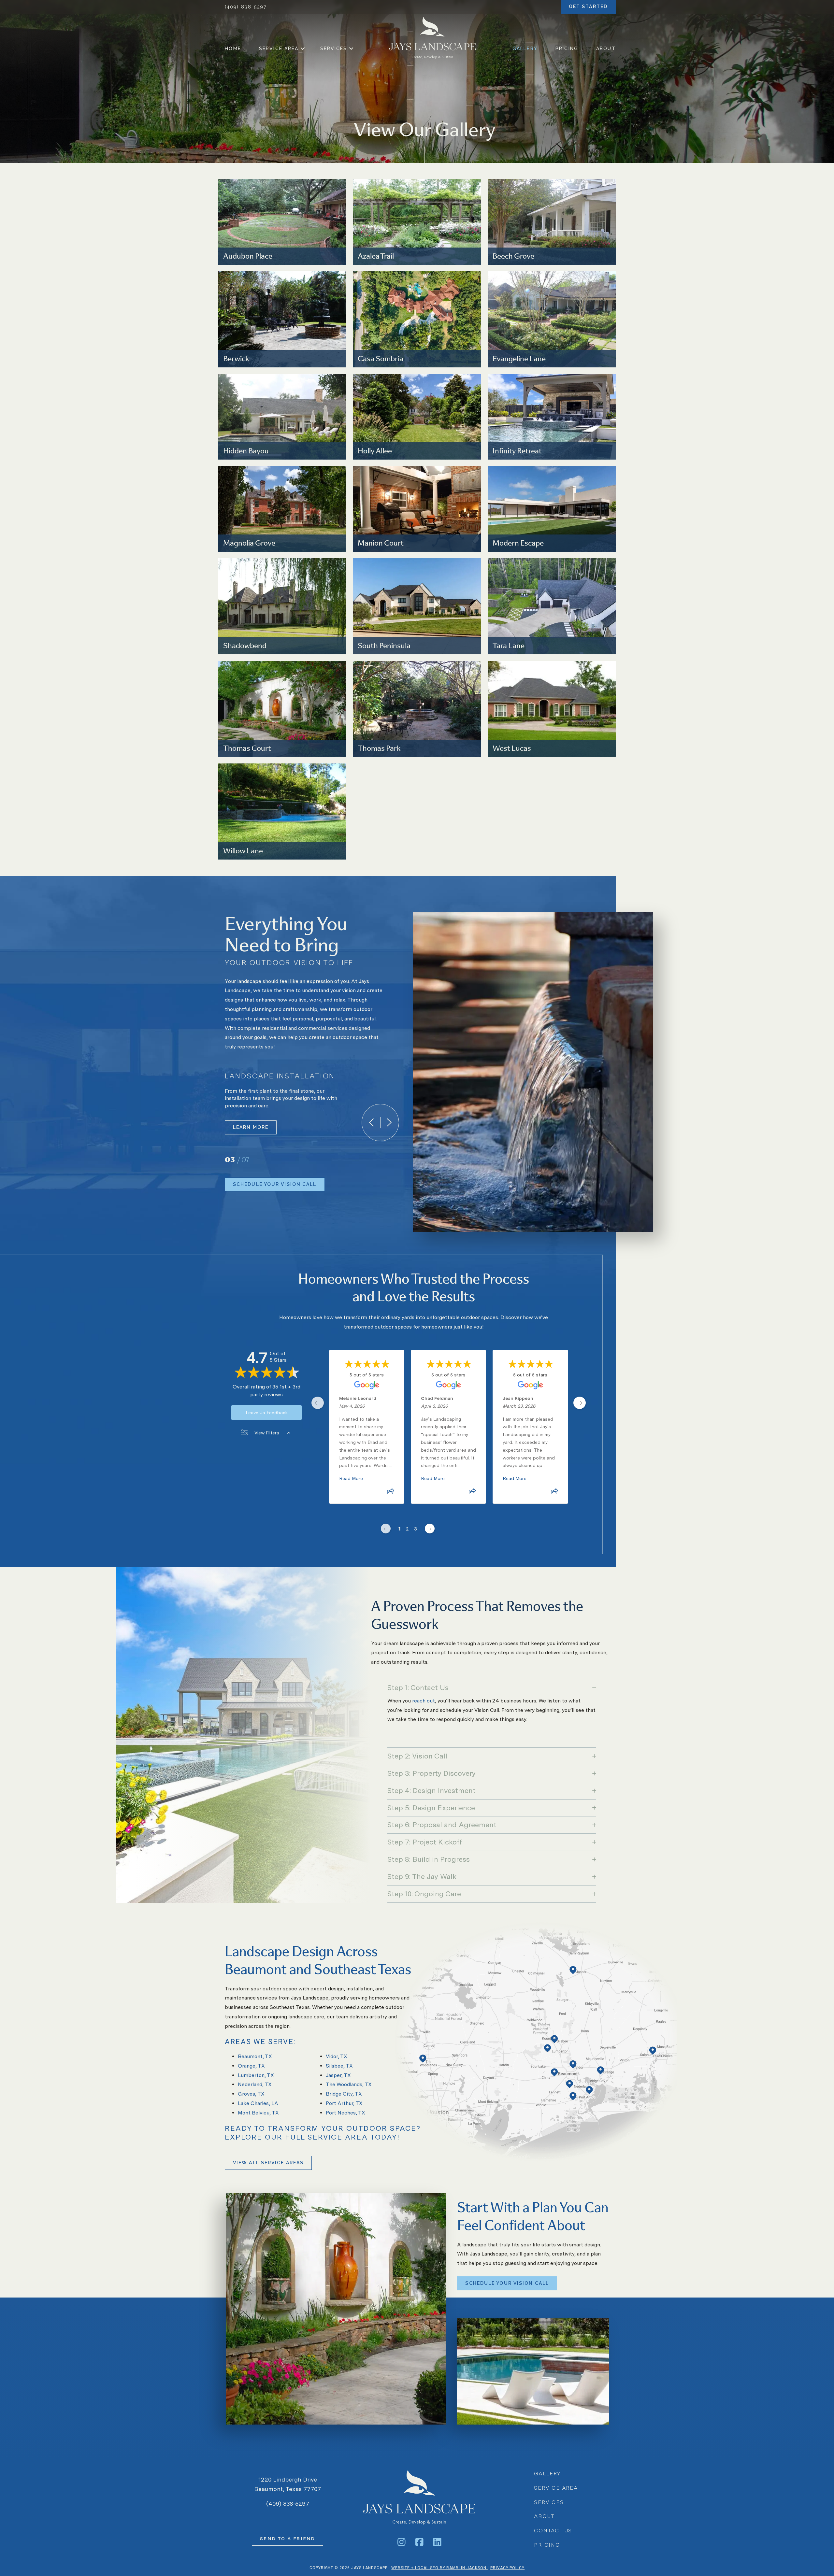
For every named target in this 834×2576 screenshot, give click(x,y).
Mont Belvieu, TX (258, 2113)
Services (334, 49)
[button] (492, 1688)
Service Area (279, 49)
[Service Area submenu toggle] (302, 49)
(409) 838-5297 (246, 7)
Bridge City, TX (344, 2094)
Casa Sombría (381, 358)
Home (233, 49)
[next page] (580, 1403)
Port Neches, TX (345, 2113)
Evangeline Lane (519, 358)
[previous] (371, 1123)
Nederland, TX (255, 2084)
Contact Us (553, 2531)
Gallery (525, 49)
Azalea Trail (376, 256)
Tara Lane (509, 645)
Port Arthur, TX (344, 2103)
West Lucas (512, 748)
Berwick (236, 358)
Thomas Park (379, 748)
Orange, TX (251, 2066)
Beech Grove (513, 256)
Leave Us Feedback (267, 1413)
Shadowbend (245, 645)
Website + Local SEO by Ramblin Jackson (439, 2568)
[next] (389, 1123)
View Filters (267, 1433)
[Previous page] (386, 1529)
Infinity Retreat (517, 450)
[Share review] (391, 1493)
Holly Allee (375, 450)
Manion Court (381, 542)
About (606, 49)
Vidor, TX (337, 2056)
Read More (351, 1478)
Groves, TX (251, 2094)
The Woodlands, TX (349, 2084)
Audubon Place (248, 256)
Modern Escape (518, 542)
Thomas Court (247, 748)
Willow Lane (243, 850)
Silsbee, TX (339, 2066)
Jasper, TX (338, 2075)
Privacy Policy (507, 2568)
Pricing (567, 49)
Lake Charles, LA (258, 2103)
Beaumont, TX (255, 2056)
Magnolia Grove (249, 542)
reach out (424, 1701)
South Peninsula (384, 645)
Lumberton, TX (256, 2075)
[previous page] (318, 1403)
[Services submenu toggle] (351, 49)
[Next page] (430, 1529)
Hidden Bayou (246, 450)
